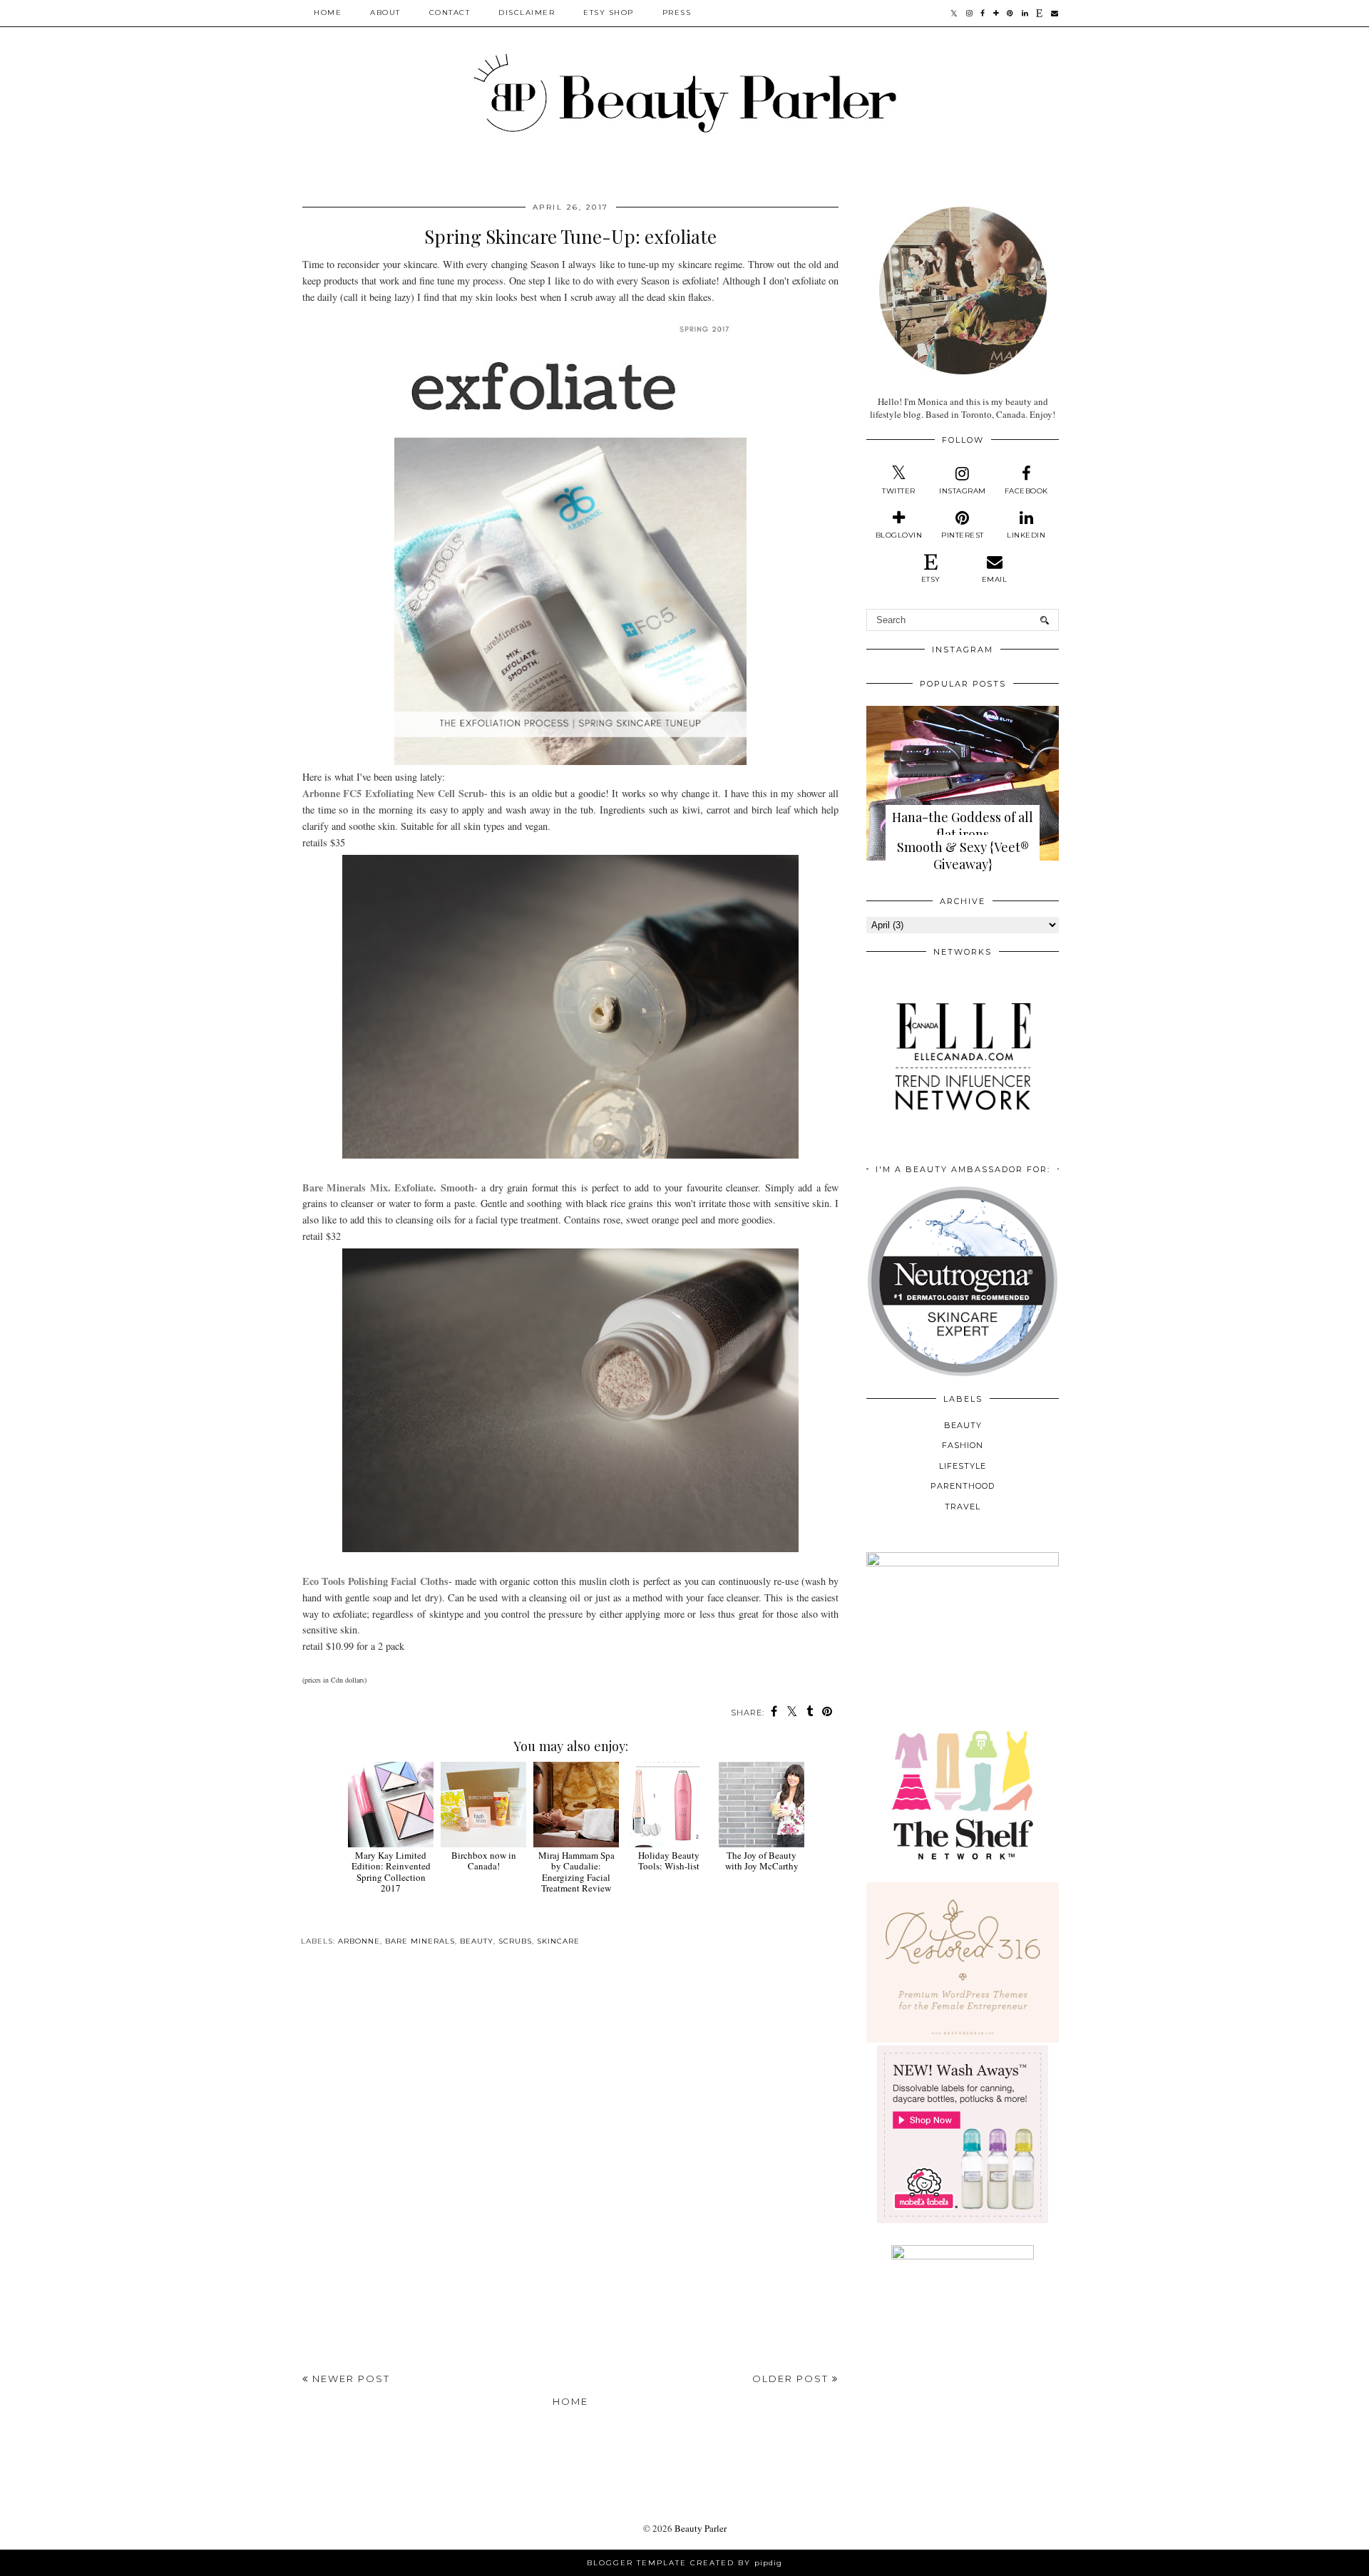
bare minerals (420, 1941)
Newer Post (349, 2379)
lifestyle (963, 1466)
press (677, 12)
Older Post (792, 2379)
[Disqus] (570, 2164)
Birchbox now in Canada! (484, 1861)
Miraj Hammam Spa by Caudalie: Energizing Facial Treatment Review (576, 1872)
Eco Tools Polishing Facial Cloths (375, 1581)
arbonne (359, 1941)
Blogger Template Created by (684, 2563)
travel (963, 1507)
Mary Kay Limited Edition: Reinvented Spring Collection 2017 (391, 1872)
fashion (963, 1445)
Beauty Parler (701, 2528)
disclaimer (527, 12)
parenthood (963, 1486)
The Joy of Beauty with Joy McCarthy (762, 1861)
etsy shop (609, 12)
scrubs (515, 1941)
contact (450, 12)
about (385, 12)
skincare (558, 1941)
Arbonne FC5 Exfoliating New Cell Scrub (393, 793)
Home (328, 12)
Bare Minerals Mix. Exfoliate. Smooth (388, 1187)
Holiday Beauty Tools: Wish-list (669, 1861)
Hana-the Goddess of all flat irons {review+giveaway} (963, 834)
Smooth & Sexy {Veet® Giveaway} (963, 856)
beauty (477, 1941)
